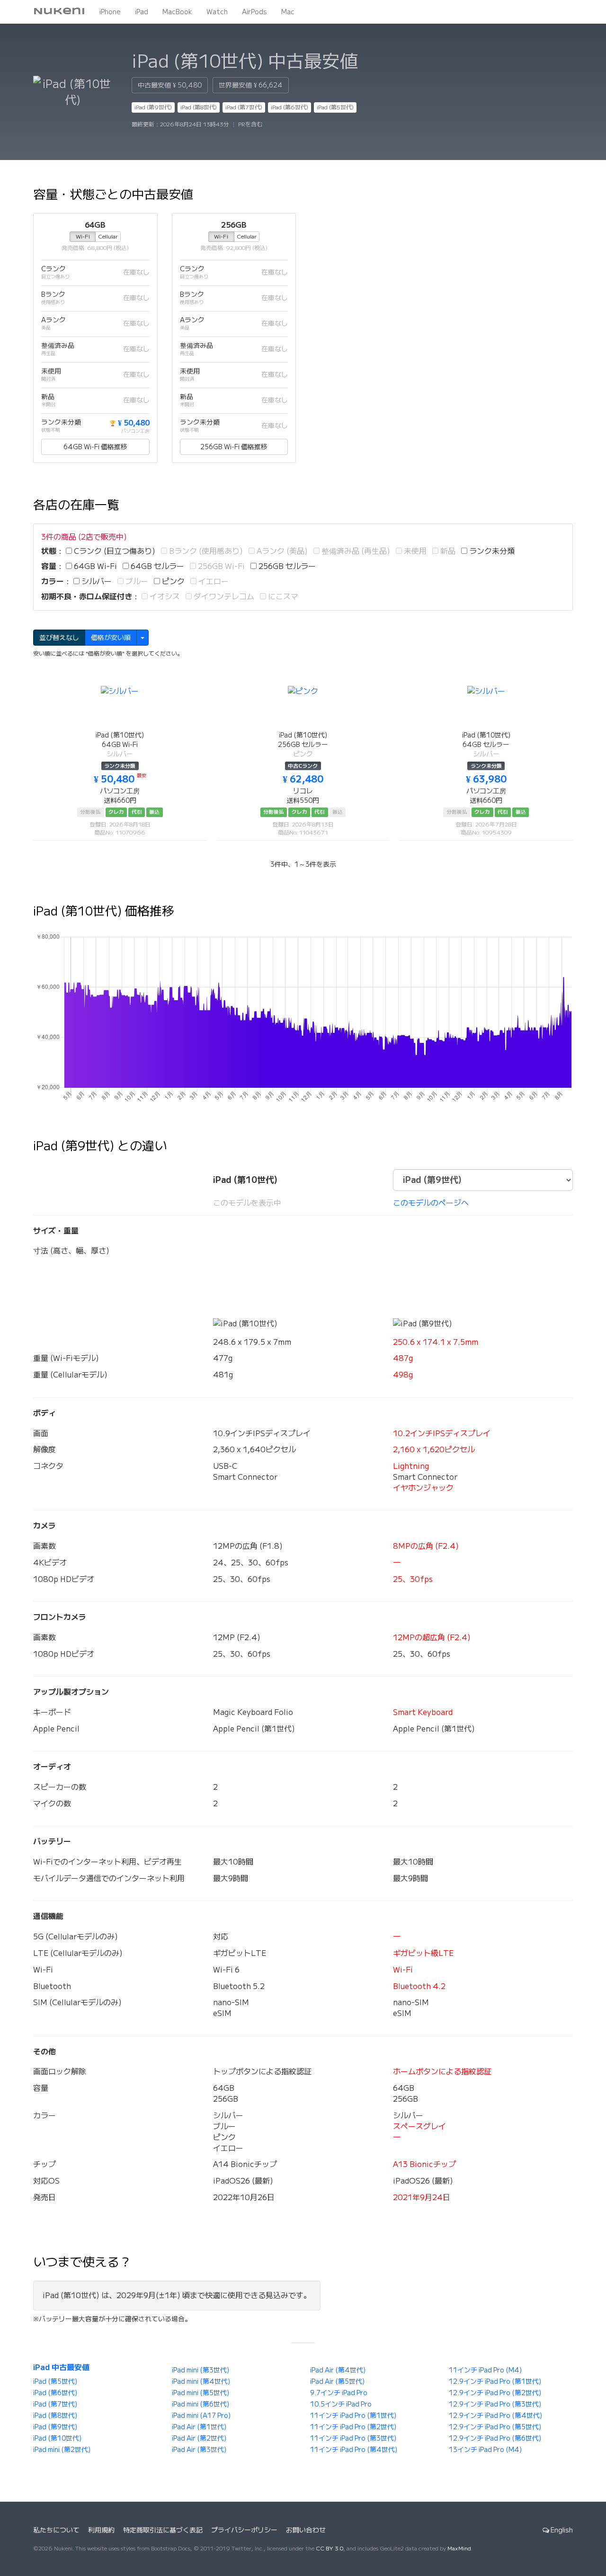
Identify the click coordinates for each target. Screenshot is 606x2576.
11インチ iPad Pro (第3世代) (353, 2438)
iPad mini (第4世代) (201, 2381)
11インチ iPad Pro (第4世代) (354, 2450)
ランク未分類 (491, 551)
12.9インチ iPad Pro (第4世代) (495, 2416)
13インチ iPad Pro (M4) (485, 2450)
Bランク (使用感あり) (205, 551)
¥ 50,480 (129, 423)
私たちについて (56, 2530)
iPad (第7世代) (244, 107)
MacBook (177, 12)
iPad (142, 12)
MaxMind (459, 2548)
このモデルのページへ (431, 1203)
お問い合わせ (306, 2530)
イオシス (164, 596)
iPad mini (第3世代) (201, 2370)
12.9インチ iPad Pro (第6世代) (495, 2438)
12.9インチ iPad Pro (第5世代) (495, 2427)
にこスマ (282, 596)
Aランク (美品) (281, 551)
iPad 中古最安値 (61, 2367)
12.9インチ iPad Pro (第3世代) (495, 2404)
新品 (447, 551)
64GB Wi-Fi (94, 566)
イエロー (213, 581)
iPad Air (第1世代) (199, 2427)
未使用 (414, 551)
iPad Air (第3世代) (199, 2450)
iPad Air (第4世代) (338, 2370)
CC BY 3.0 (330, 2548)
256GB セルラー (286, 566)
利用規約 (101, 2530)
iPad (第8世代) (199, 107)
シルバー (96, 581)
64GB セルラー (156, 566)
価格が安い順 (111, 638)
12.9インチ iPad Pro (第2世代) (495, 2393)
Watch (217, 12)
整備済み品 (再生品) (355, 551)
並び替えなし (59, 638)
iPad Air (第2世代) (199, 2438)
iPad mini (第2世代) (62, 2450)
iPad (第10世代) (57, 2438)
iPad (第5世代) (335, 107)
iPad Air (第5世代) (337, 2381)
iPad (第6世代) (290, 107)
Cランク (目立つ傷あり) (114, 551)
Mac (288, 12)
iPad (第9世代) (153, 107)
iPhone (110, 12)
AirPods (254, 12)
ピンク (172, 581)
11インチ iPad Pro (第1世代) (353, 2416)
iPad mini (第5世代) (201, 2393)
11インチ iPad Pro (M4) (485, 2370)
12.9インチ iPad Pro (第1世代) (495, 2381)
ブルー (136, 581)
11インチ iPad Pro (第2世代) (353, 2427)
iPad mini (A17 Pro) (201, 2416)
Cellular (108, 236)
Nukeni (59, 12)
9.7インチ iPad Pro (339, 2393)
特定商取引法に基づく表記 (163, 2530)
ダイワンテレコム (223, 596)
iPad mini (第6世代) (201, 2404)
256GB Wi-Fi (220, 566)
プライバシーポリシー (244, 2530)
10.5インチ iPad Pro (341, 2404)
